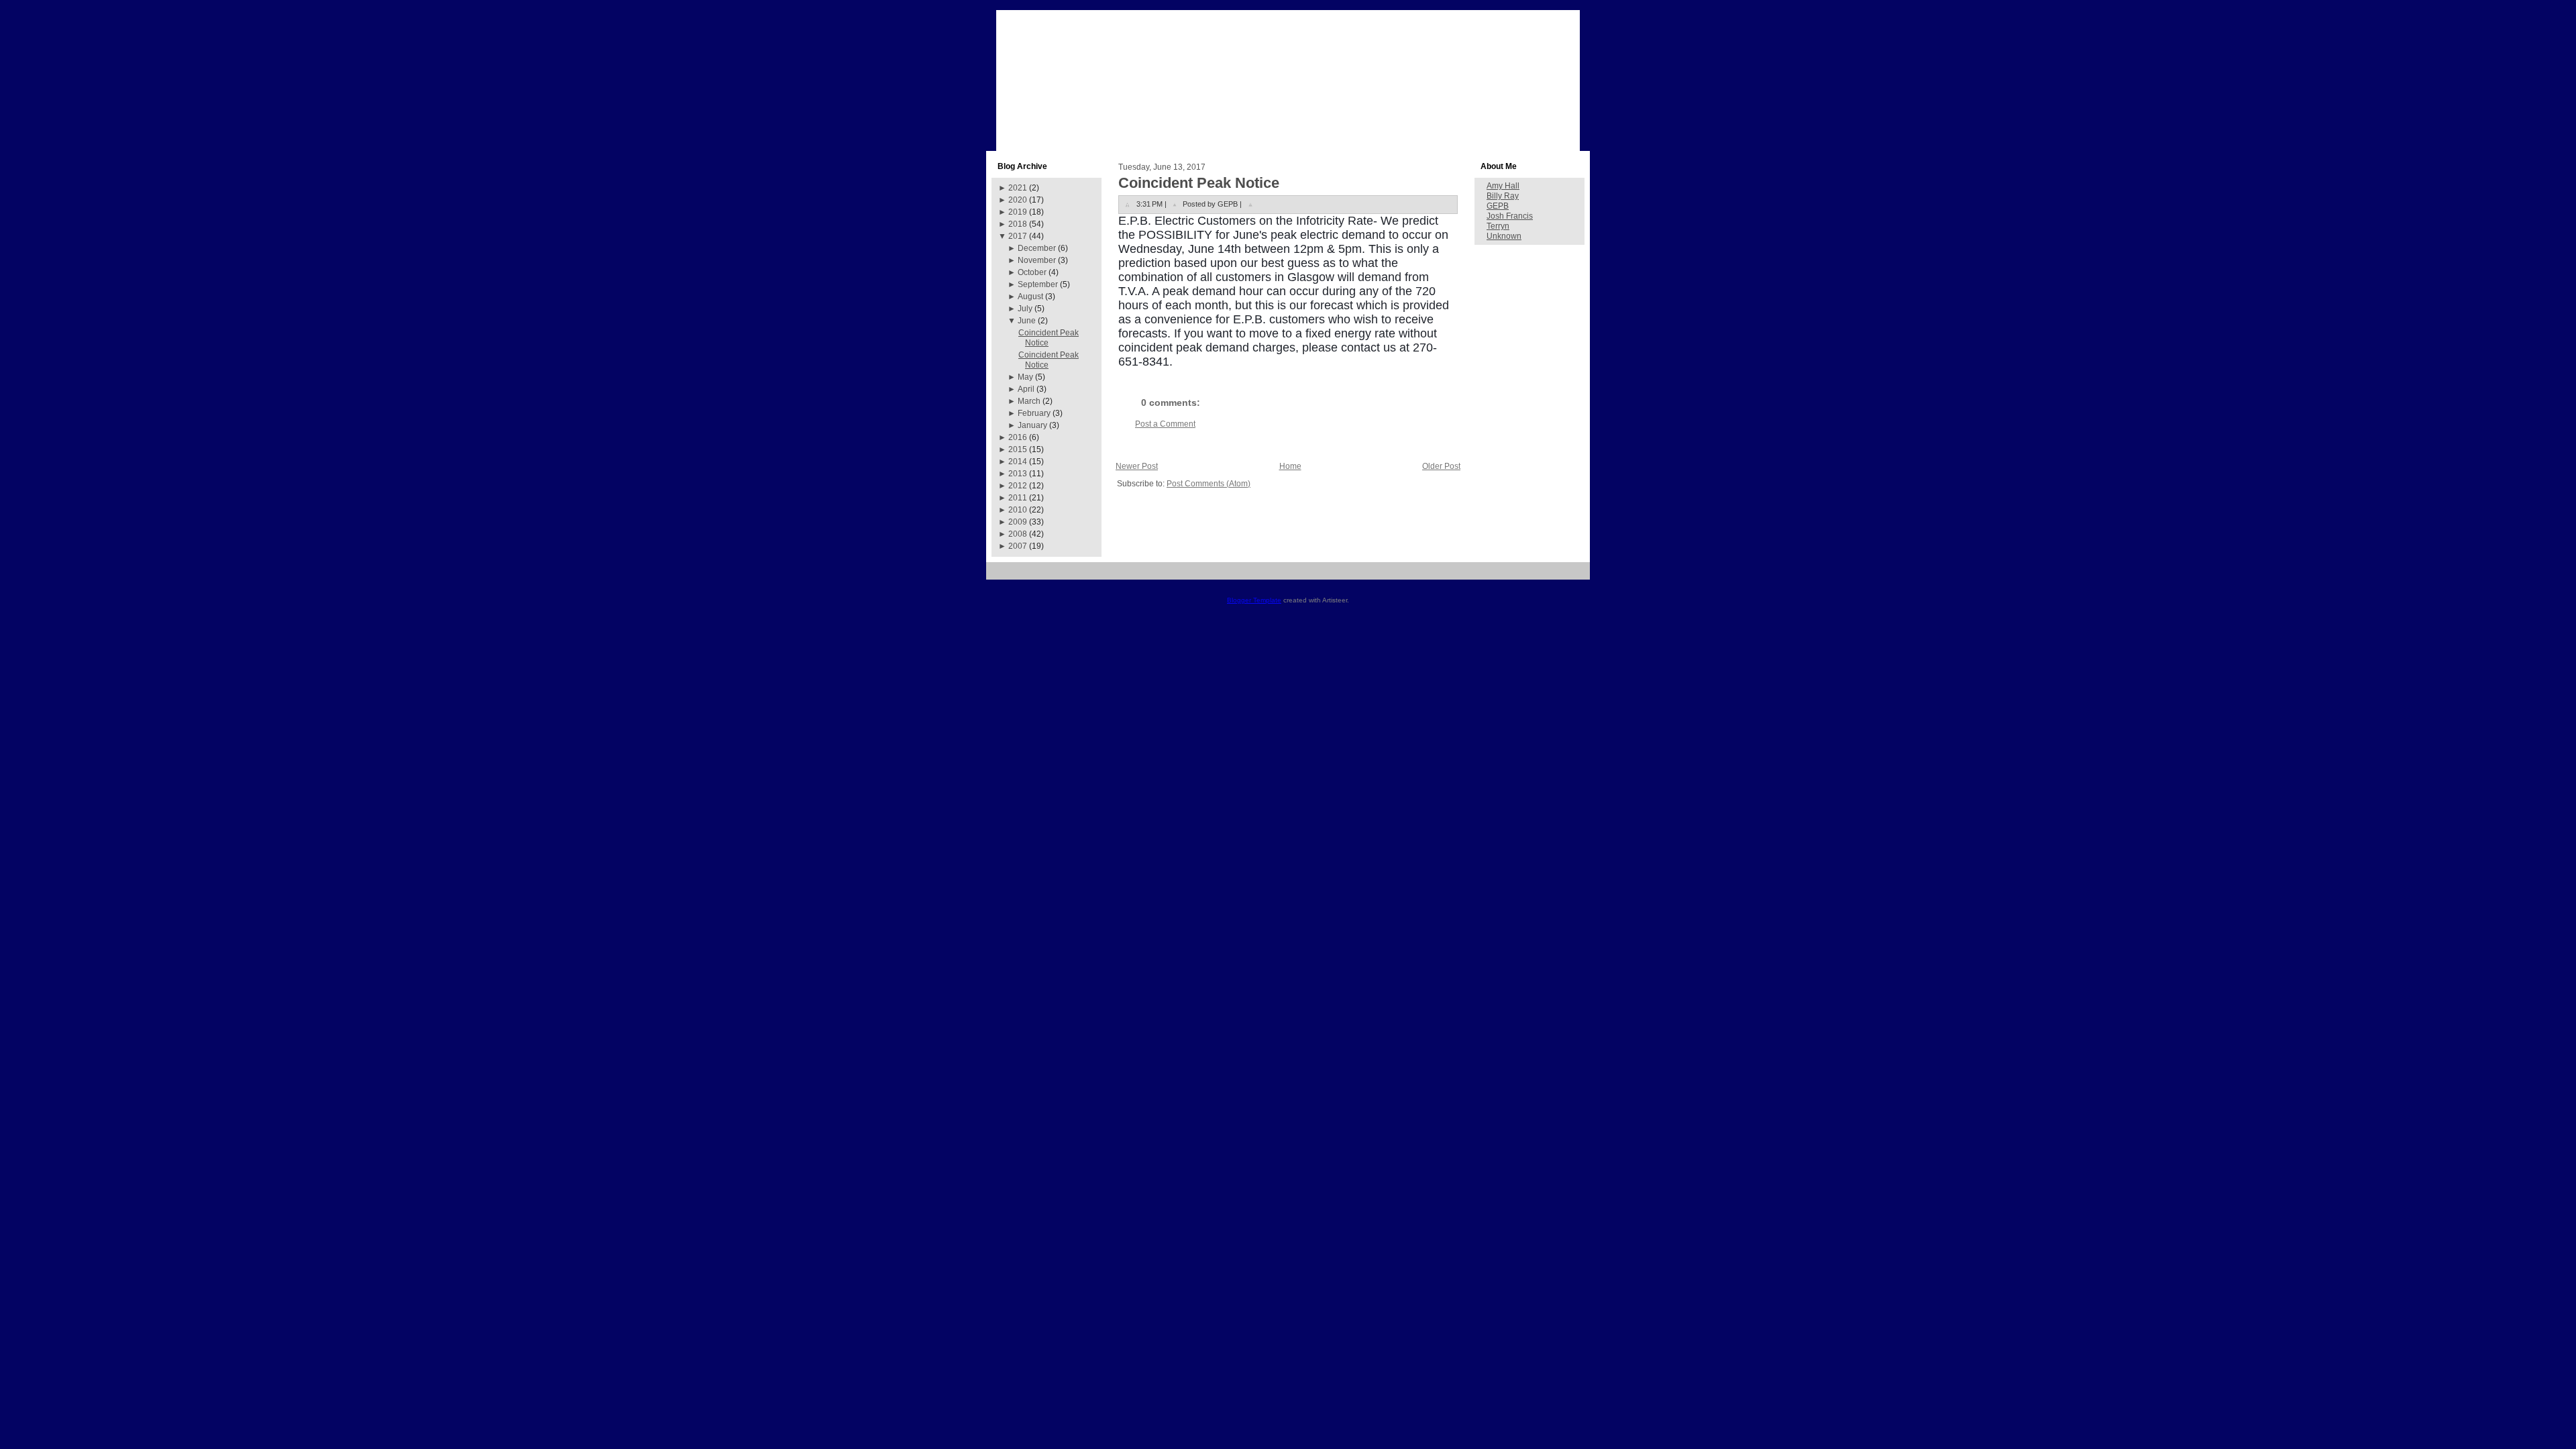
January (1032, 425)
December (1037, 248)
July (1025, 309)
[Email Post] (1250, 204)
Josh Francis (1510, 216)
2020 (1018, 200)
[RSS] (1001, 576)
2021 (1018, 188)
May (1025, 377)
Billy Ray (1503, 196)
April (1026, 389)
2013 (1018, 474)
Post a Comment (1165, 424)
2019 (1018, 212)
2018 (1018, 224)
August (1030, 297)
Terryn (1498, 226)
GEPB (1498, 206)
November (1037, 260)
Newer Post (1137, 466)
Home (1290, 466)
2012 (1018, 486)
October (1032, 272)
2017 (1018, 236)
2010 (1018, 510)
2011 (1018, 498)
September (1038, 284)
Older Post (1441, 466)
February (1034, 413)
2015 (1018, 449)
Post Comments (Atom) (1209, 484)
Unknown (1504, 236)
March (1029, 401)
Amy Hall (1503, 186)
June (1027, 321)
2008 (1018, 534)
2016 (1018, 437)
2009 (1018, 522)
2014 (1018, 462)
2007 (1018, 546)
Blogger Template (1254, 600)
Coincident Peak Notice (1199, 183)
